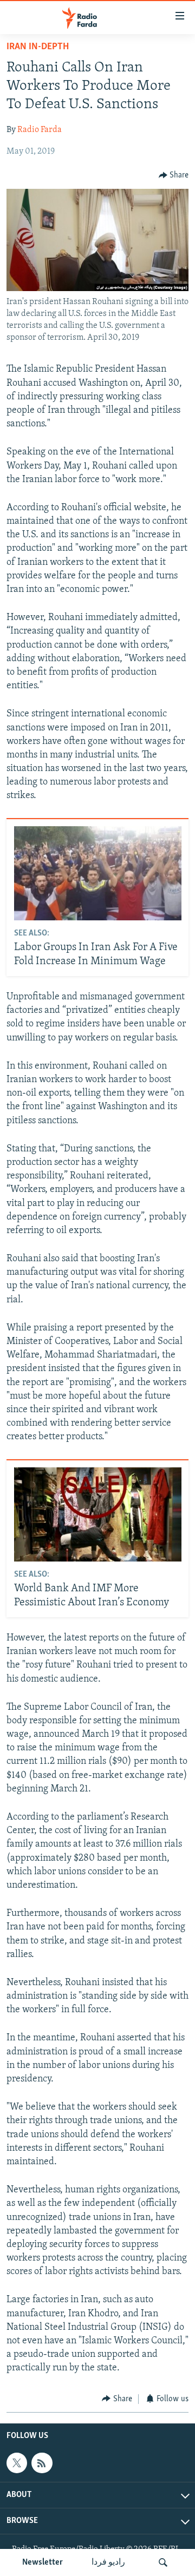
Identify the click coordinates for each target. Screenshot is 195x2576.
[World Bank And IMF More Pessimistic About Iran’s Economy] (98, 1514)
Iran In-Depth (38, 47)
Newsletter (43, 2562)
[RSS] (42, 2463)
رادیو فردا (108, 2562)
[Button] (174, 175)
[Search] (163, 2562)
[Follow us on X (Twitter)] (17, 2463)
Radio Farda (40, 130)
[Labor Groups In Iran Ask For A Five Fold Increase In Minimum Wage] (98, 873)
